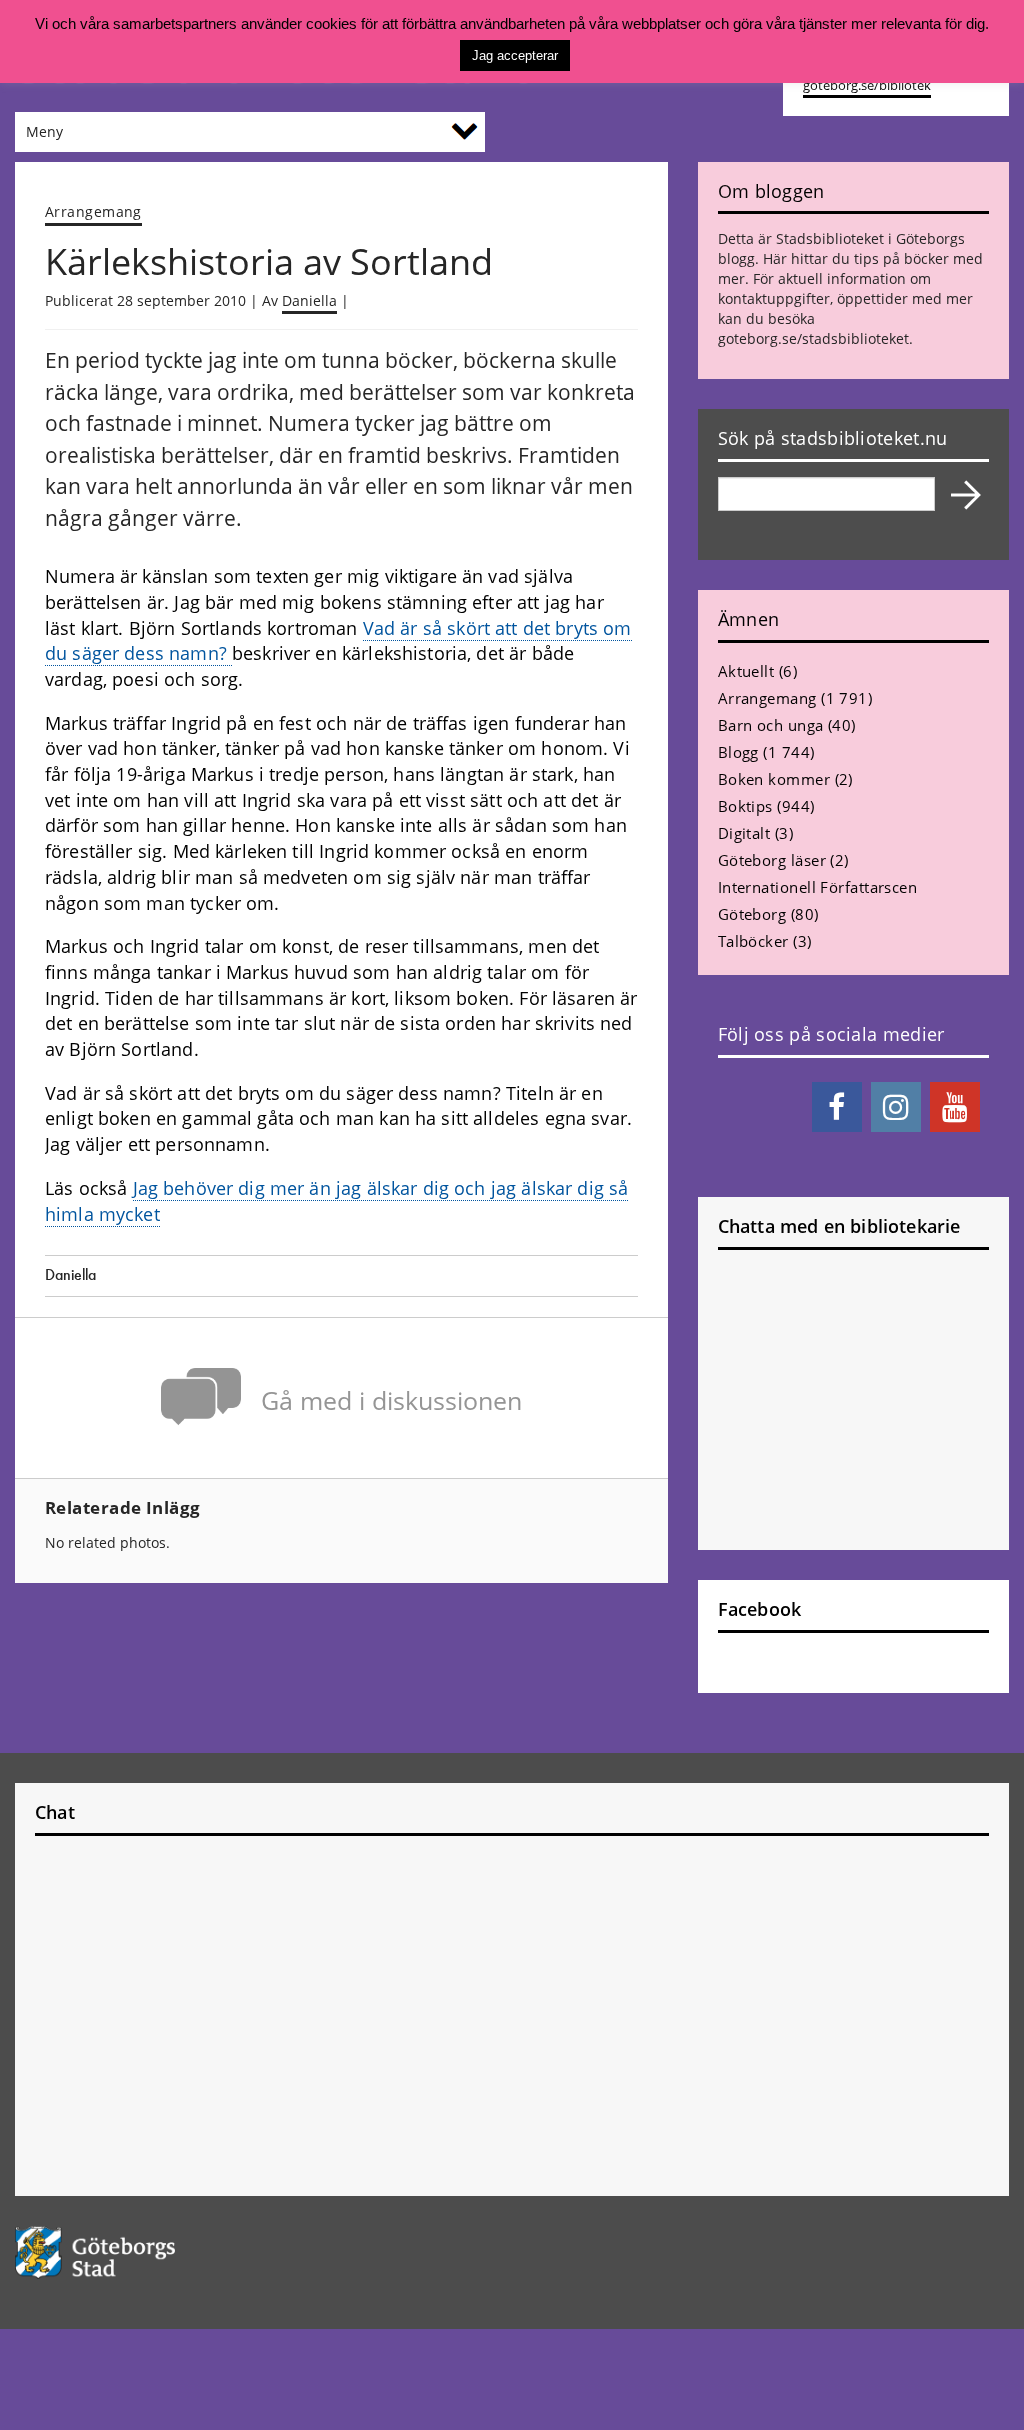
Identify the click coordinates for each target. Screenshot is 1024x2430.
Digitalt (744, 833)
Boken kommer (774, 779)
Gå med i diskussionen (391, 1400)
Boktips (745, 806)
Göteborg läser (772, 860)
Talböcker (753, 941)
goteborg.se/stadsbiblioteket (813, 338)
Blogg (738, 752)
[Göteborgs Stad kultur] (128, 2252)
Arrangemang (93, 211)
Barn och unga (771, 725)
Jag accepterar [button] (515, 55)
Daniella (309, 300)
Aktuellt (746, 671)
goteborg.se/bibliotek (867, 85)
